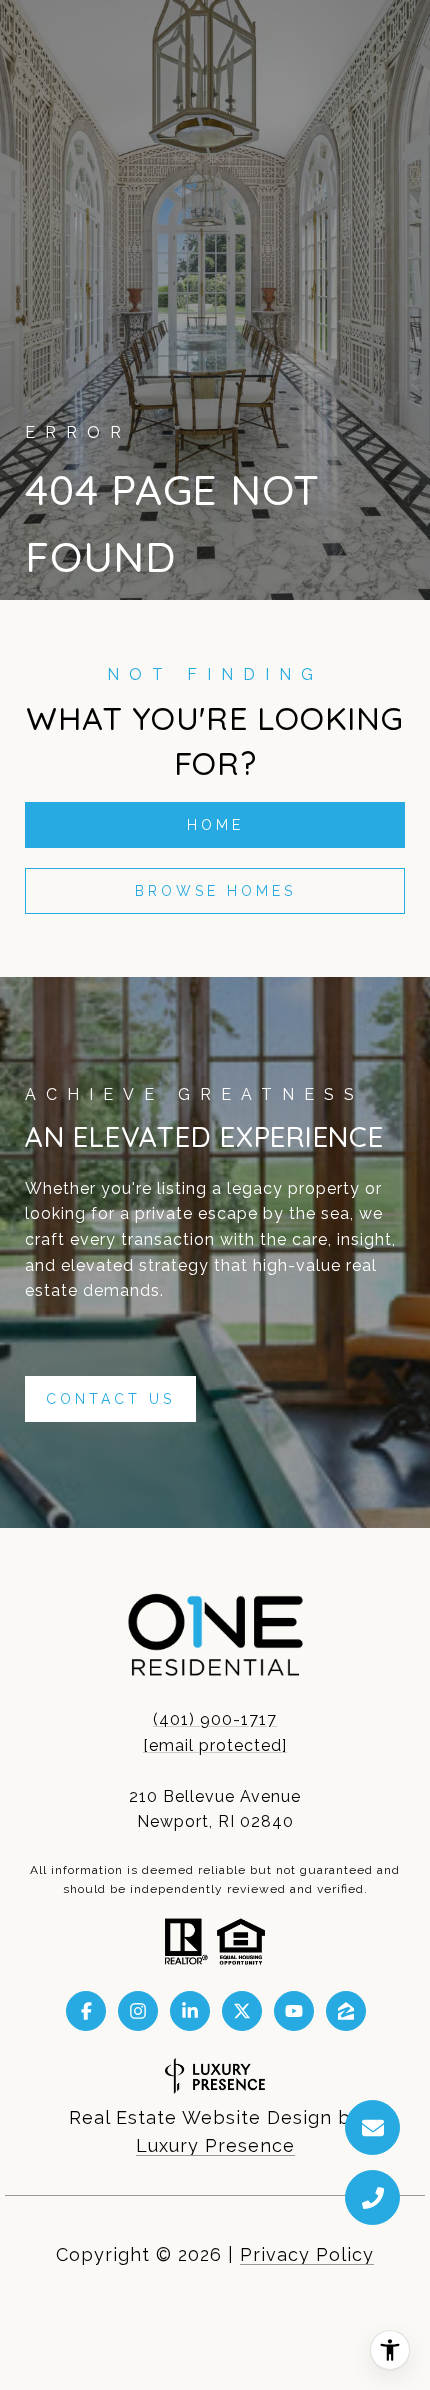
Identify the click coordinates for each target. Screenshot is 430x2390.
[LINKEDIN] (190, 2011)
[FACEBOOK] (86, 2011)
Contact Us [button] (110, 1399)
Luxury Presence (215, 2145)
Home (215, 825)
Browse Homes (215, 891)
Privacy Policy (307, 2254)
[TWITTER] (242, 2011)
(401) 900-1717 (215, 1719)
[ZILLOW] (346, 2011)
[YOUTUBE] (294, 2011)
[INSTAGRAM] (138, 2011)
